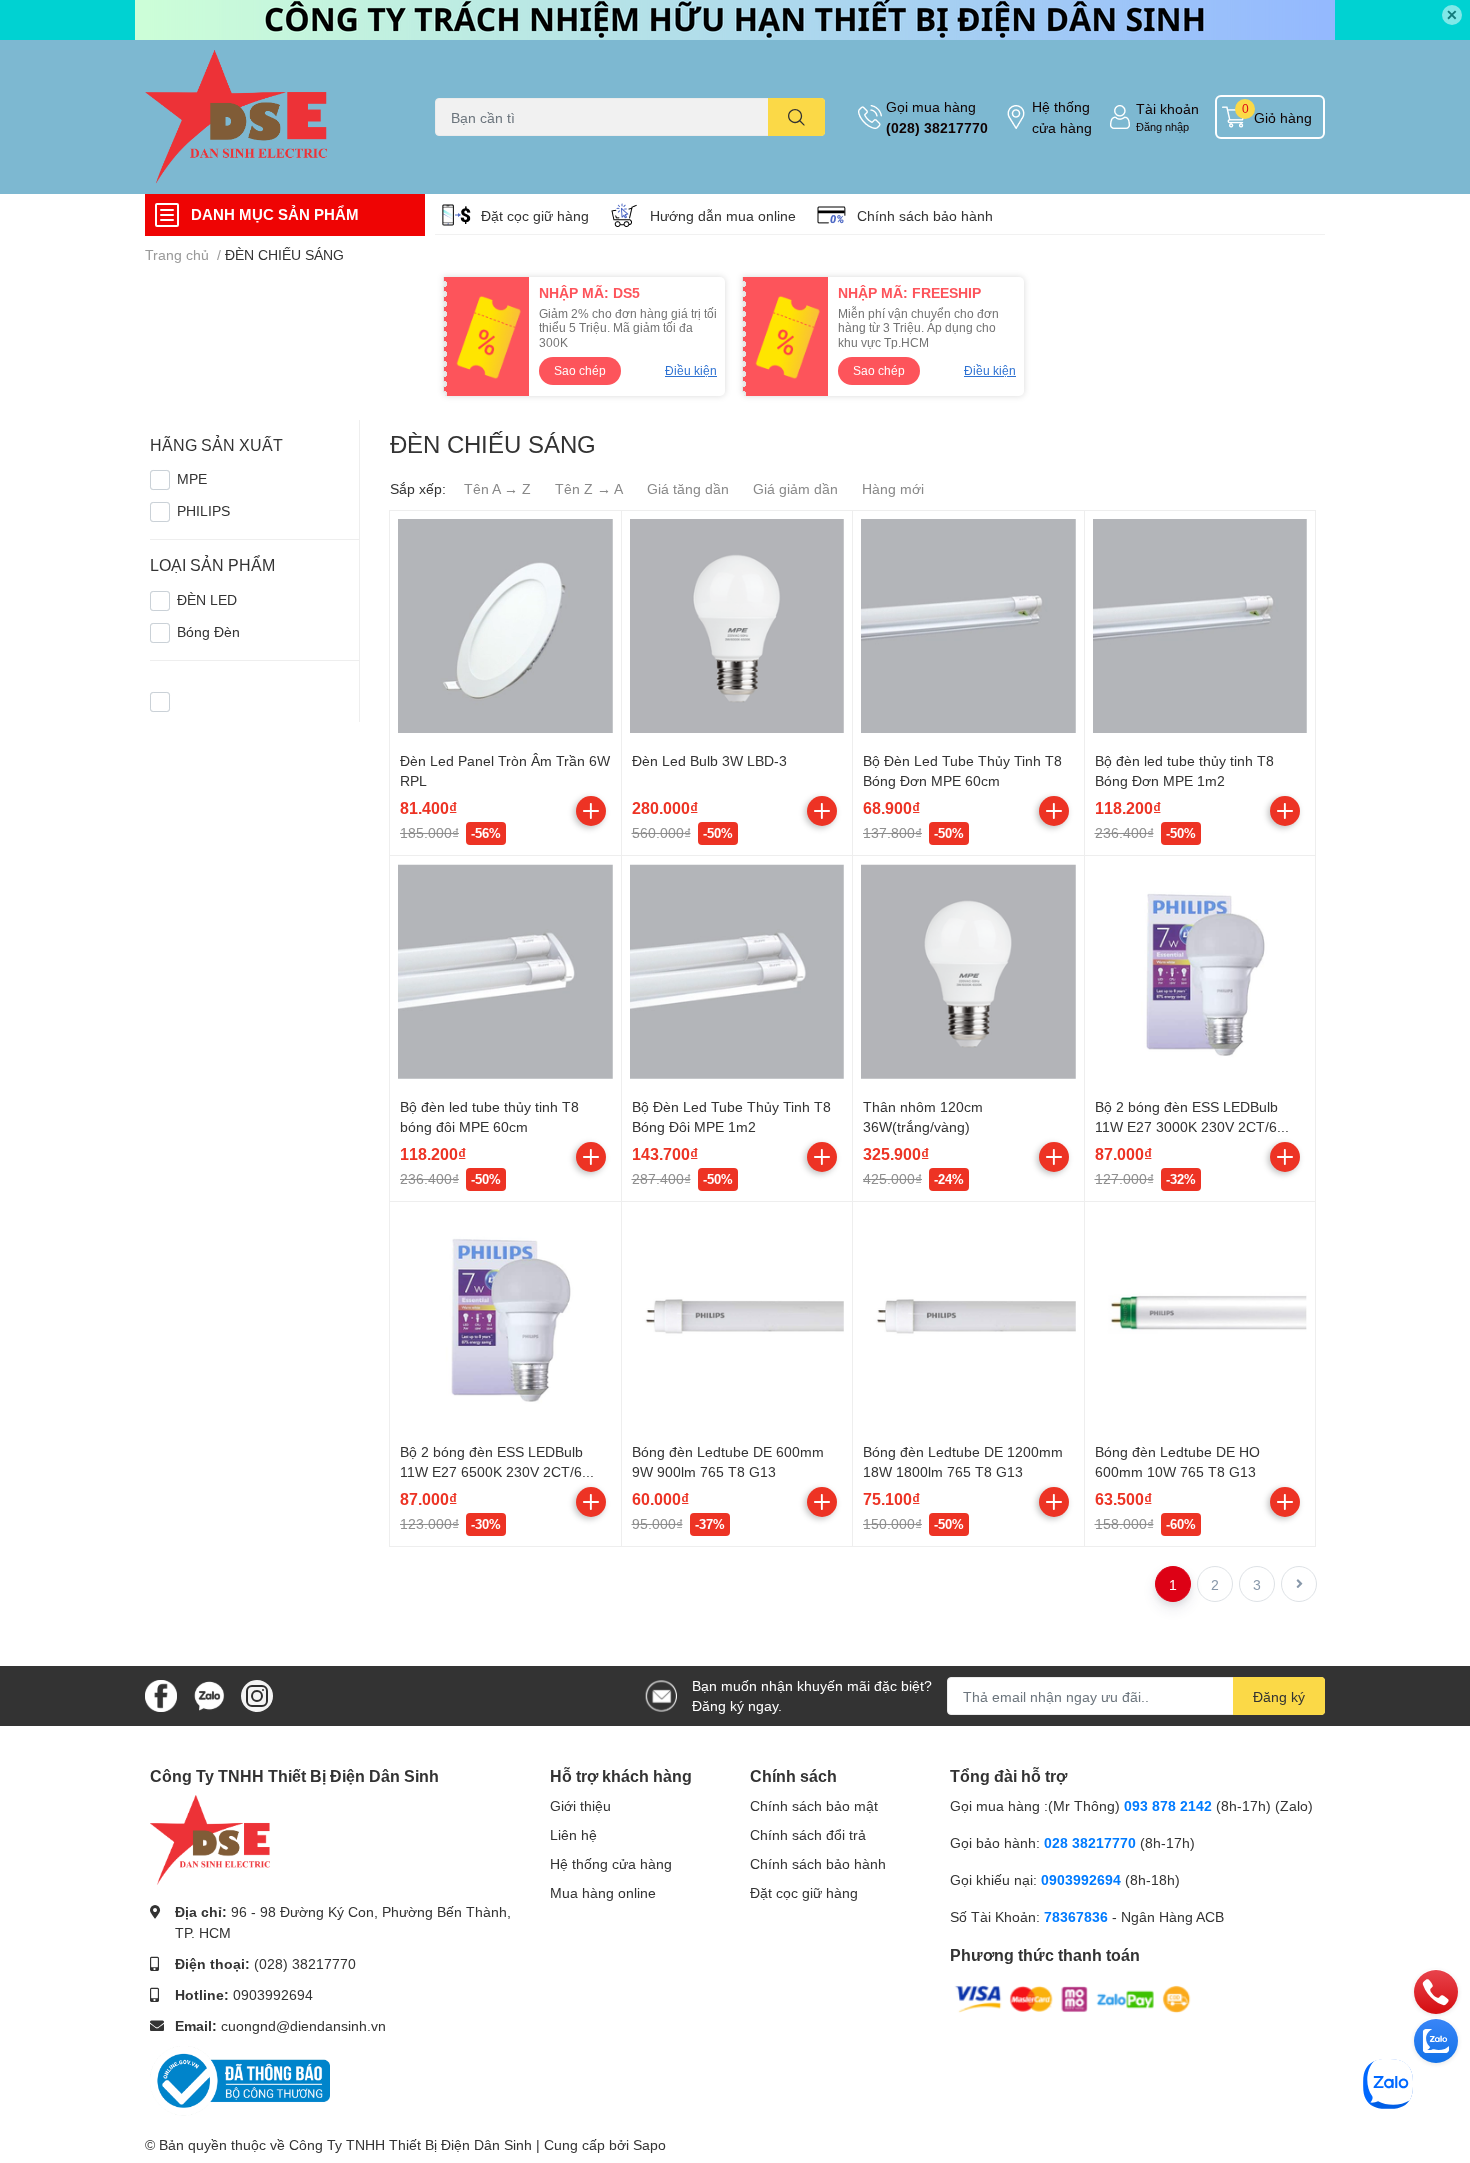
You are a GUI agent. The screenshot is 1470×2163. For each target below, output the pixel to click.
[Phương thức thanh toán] (1073, 1997)
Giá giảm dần (795, 488)
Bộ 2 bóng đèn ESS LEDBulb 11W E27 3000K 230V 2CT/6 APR (1186, 1126)
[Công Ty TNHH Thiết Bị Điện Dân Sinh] (269, 117)
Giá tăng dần (688, 488)
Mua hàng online (603, 1892)
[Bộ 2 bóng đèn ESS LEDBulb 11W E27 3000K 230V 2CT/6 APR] (1200, 971)
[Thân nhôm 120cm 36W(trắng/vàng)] (968, 971)
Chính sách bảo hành (925, 215)
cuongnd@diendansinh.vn (303, 2025)
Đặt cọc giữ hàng (535, 215)
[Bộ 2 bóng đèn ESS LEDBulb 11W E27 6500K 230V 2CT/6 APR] (505, 1317)
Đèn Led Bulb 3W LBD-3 (709, 760)
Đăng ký (1279, 1696)
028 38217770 (1090, 1842)
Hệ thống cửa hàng (1062, 117)
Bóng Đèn (208, 631)
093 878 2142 (1168, 1805)
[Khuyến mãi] (735, 20)
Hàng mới (893, 488)
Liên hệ (573, 1834)
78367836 (1076, 1916)
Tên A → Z (497, 488)
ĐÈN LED (207, 599)
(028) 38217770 (937, 127)
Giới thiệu (580, 1805)
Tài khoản (1167, 108)
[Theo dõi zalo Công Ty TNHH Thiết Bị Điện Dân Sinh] (209, 1694)
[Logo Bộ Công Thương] (240, 2078)
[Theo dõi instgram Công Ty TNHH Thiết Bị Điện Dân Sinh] (257, 1694)
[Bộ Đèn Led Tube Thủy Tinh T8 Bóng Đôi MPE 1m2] (737, 971)
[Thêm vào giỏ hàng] (591, 811)
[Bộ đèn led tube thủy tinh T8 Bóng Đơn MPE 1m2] (1200, 626)
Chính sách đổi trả (808, 1834)
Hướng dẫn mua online (723, 215)
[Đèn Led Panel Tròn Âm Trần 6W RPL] (505, 626)
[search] (796, 117)
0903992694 (273, 1994)
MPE (192, 478)
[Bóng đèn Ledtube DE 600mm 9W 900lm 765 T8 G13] (737, 1317)
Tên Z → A (589, 488)
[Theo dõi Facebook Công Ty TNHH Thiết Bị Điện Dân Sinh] (161, 1694)
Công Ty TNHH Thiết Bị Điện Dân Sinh (410, 2144)
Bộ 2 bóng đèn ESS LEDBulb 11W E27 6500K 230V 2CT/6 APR (491, 1471)
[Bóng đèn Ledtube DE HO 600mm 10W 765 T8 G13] (1200, 1317)
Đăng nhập (1162, 126)
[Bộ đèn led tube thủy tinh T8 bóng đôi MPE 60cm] (505, 971)
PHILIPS (203, 510)
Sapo (649, 2144)
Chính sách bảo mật (814, 1805)
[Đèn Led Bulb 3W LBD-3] (737, 626)
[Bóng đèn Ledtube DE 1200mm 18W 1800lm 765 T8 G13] (968, 1317)
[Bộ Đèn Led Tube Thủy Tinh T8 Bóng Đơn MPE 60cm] (968, 626)
